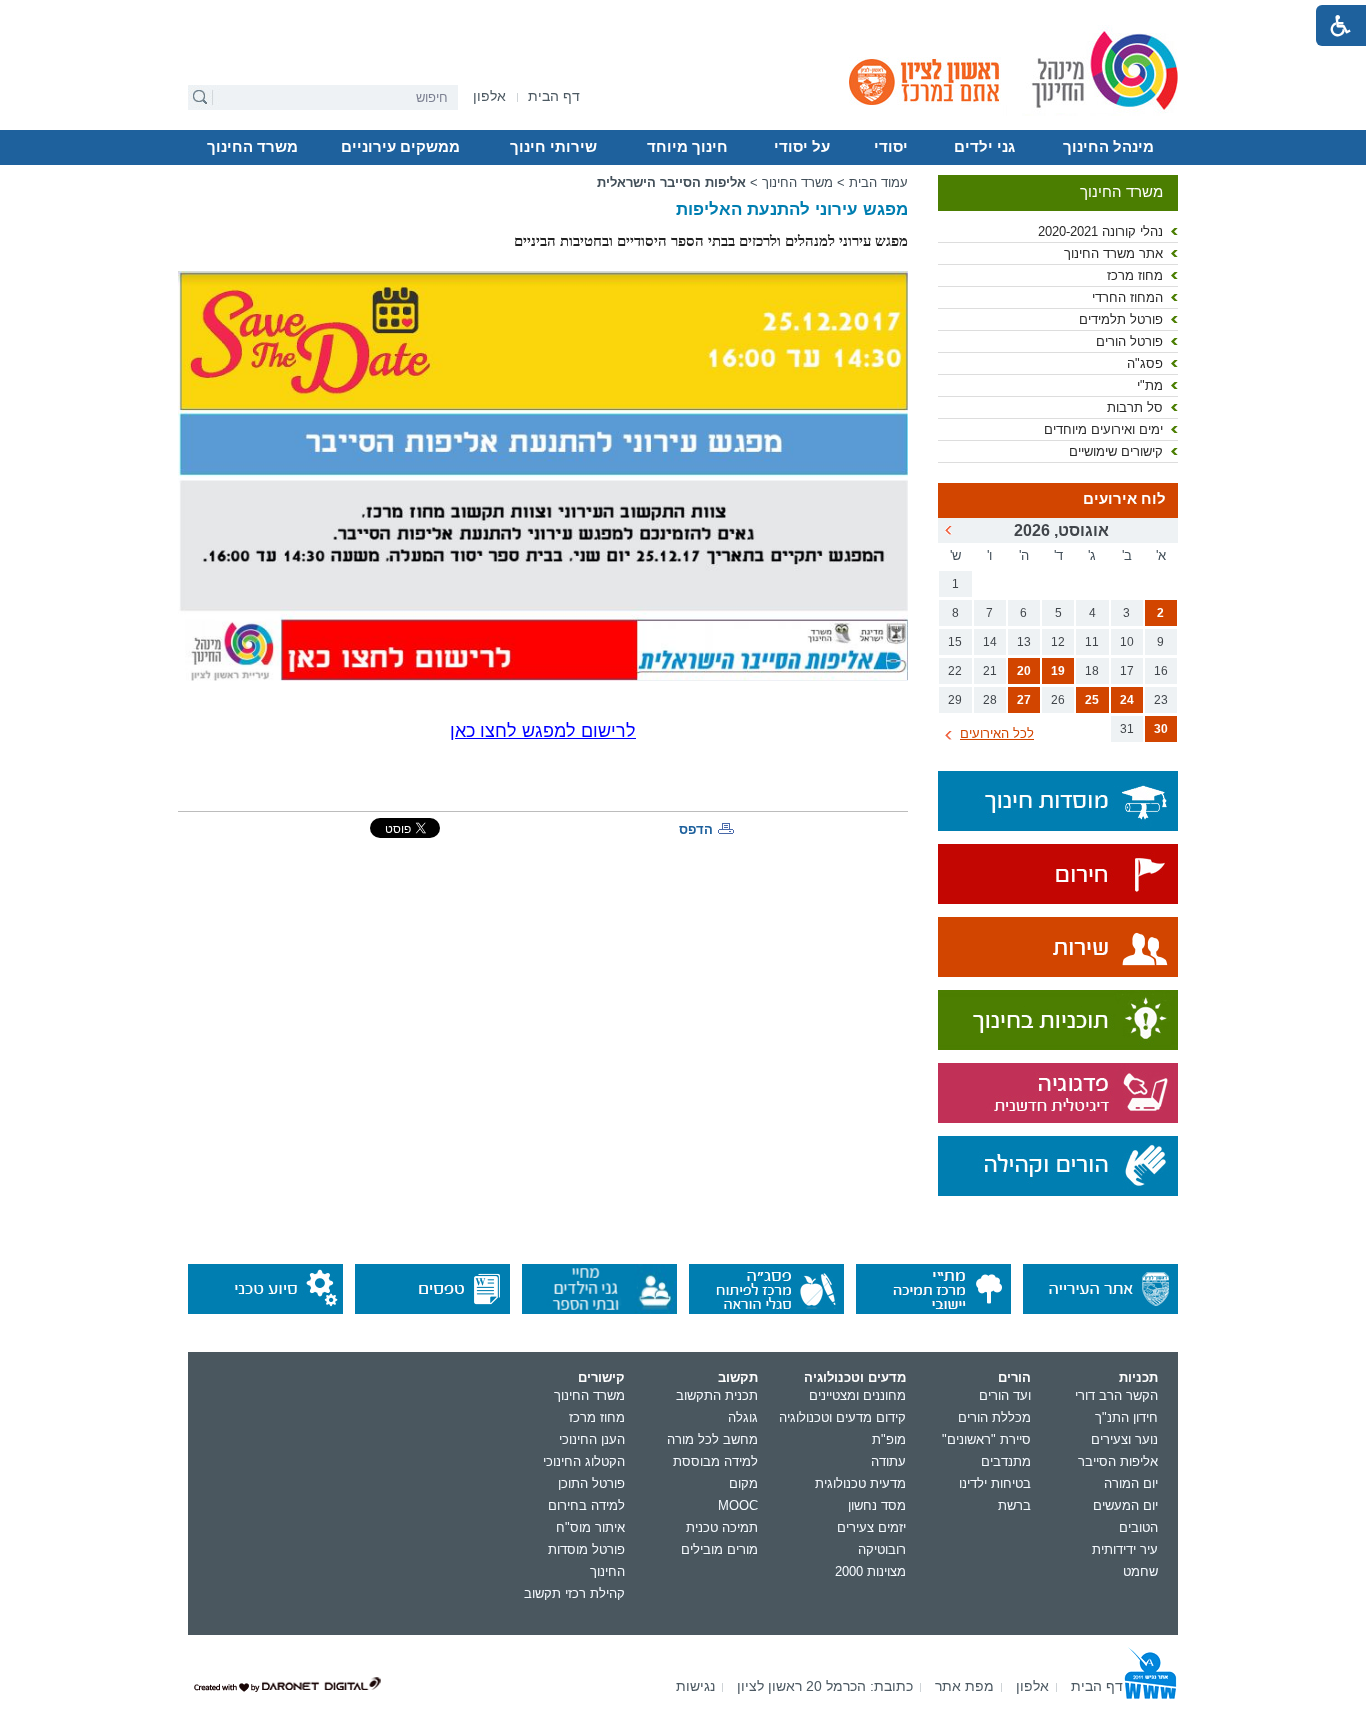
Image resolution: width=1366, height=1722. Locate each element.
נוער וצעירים (1124, 1439)
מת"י (1150, 385)
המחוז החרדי (1127, 297)
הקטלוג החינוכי (584, 1461)
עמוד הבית (878, 182)
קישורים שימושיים (1116, 451)
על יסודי (802, 147)
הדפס (696, 829)
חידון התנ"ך (1126, 1417)
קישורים (601, 1377)
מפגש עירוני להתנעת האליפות (792, 209)
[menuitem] (489, 96)
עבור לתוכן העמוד (683, 15)
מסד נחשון (877, 1505)
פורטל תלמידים (1121, 319)
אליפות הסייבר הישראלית (671, 182)
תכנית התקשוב (717, 1395)
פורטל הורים (1129, 341)
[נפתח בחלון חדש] (1058, 875)
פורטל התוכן (591, 1483)
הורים (1014, 1377)
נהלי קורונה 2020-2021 (1100, 231)
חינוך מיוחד (687, 147)
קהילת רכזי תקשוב (574, 1593)
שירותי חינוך (553, 147)
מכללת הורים (994, 1417)
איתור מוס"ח (590, 1527)
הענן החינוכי (592, 1439)
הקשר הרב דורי (1116, 1395)
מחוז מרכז (1135, 275)
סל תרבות (1135, 407)
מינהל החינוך (1108, 147)
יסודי (891, 147)
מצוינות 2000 (870, 1571)
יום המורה (1131, 1483)
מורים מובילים (719, 1549)
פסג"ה (1145, 363)
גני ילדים (984, 147)
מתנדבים (1006, 1461)
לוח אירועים (1124, 499)
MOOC (738, 1505)
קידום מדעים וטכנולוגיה (842, 1417)
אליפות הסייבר (1118, 1461)
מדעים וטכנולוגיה (855, 1377)
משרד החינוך (252, 147)
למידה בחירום (586, 1505)
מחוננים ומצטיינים (857, 1395)
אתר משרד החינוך (1113, 253)
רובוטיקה (882, 1549)
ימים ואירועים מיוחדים (1103, 429)
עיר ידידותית (1125, 1549)
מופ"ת (889, 1439)
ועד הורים (1005, 1395)
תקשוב (738, 1377)
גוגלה (743, 1417)
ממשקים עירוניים (400, 147)
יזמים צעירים (871, 1527)
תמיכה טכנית (722, 1527)
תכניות (1138, 1377)
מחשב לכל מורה (712, 1439)
